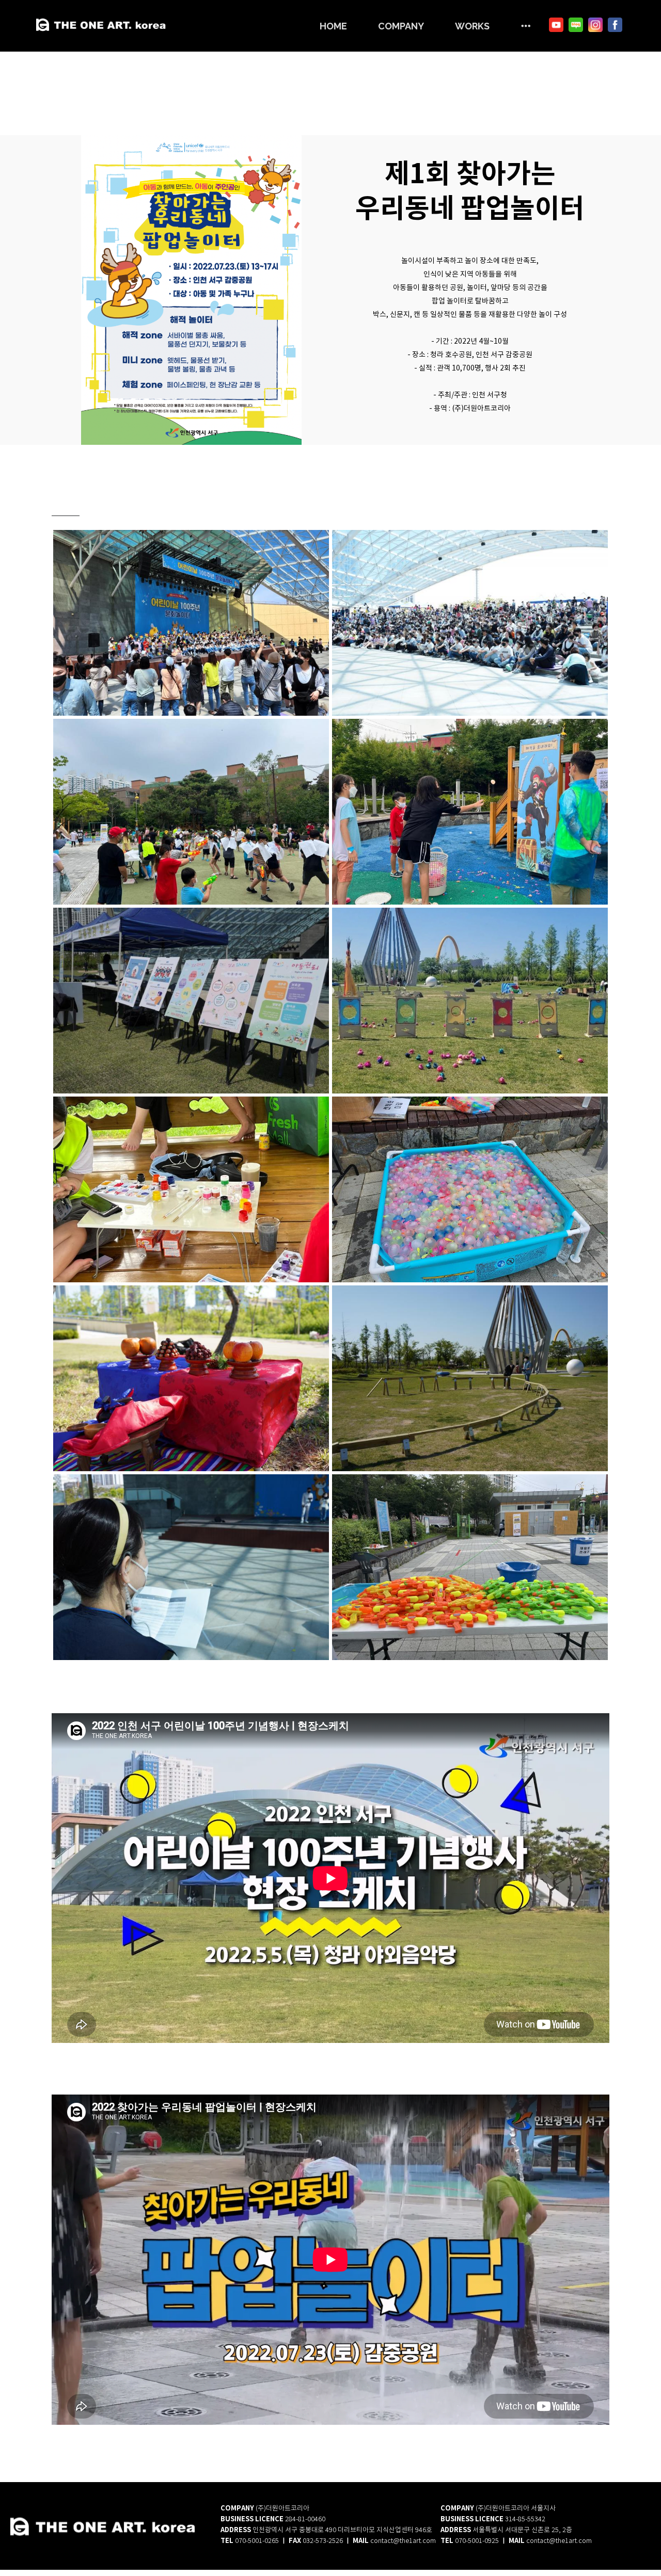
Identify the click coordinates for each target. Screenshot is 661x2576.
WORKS (472, 26)
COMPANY (401, 26)
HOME (333, 26)
